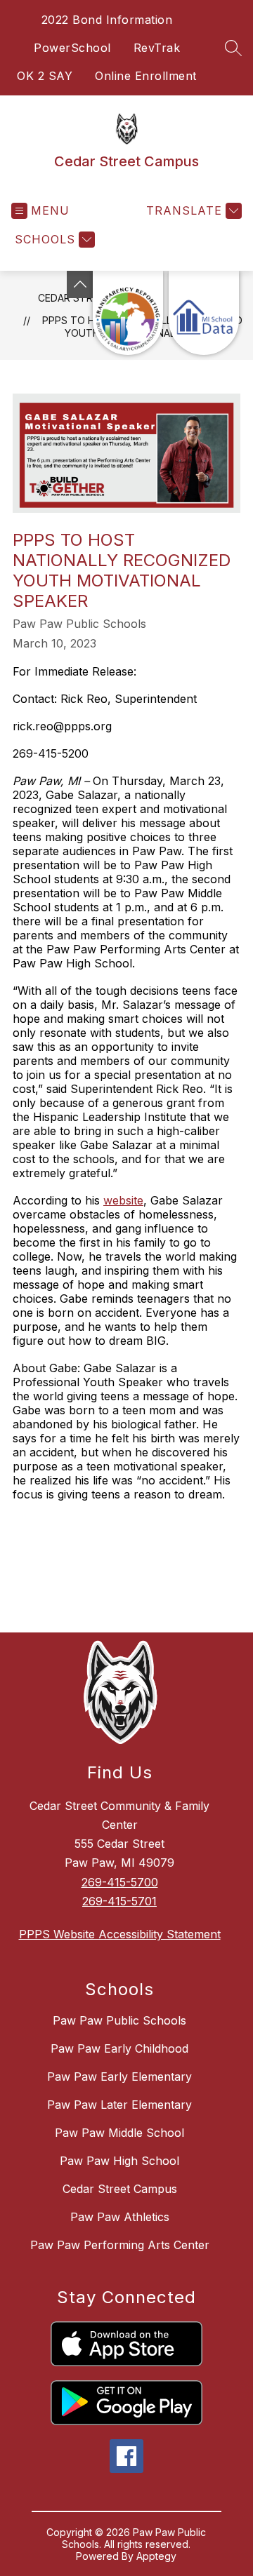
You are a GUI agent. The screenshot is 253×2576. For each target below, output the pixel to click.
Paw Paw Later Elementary (119, 2105)
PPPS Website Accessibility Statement (120, 1934)
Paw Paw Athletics (120, 2217)
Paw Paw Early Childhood (119, 2048)
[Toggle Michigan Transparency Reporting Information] (80, 284)
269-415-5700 (120, 1882)
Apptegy (156, 2556)
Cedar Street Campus (120, 2189)
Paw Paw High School (119, 2161)
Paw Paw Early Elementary (119, 2077)
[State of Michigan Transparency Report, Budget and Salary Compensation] (128, 313)
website (123, 1200)
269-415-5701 (119, 1901)
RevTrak (157, 48)
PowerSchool (72, 48)
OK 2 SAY (45, 76)
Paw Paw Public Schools (119, 2020)
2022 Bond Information (107, 20)
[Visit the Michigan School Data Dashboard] (204, 313)
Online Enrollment (146, 76)
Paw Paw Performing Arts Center (120, 2245)
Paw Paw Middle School (119, 2133)
